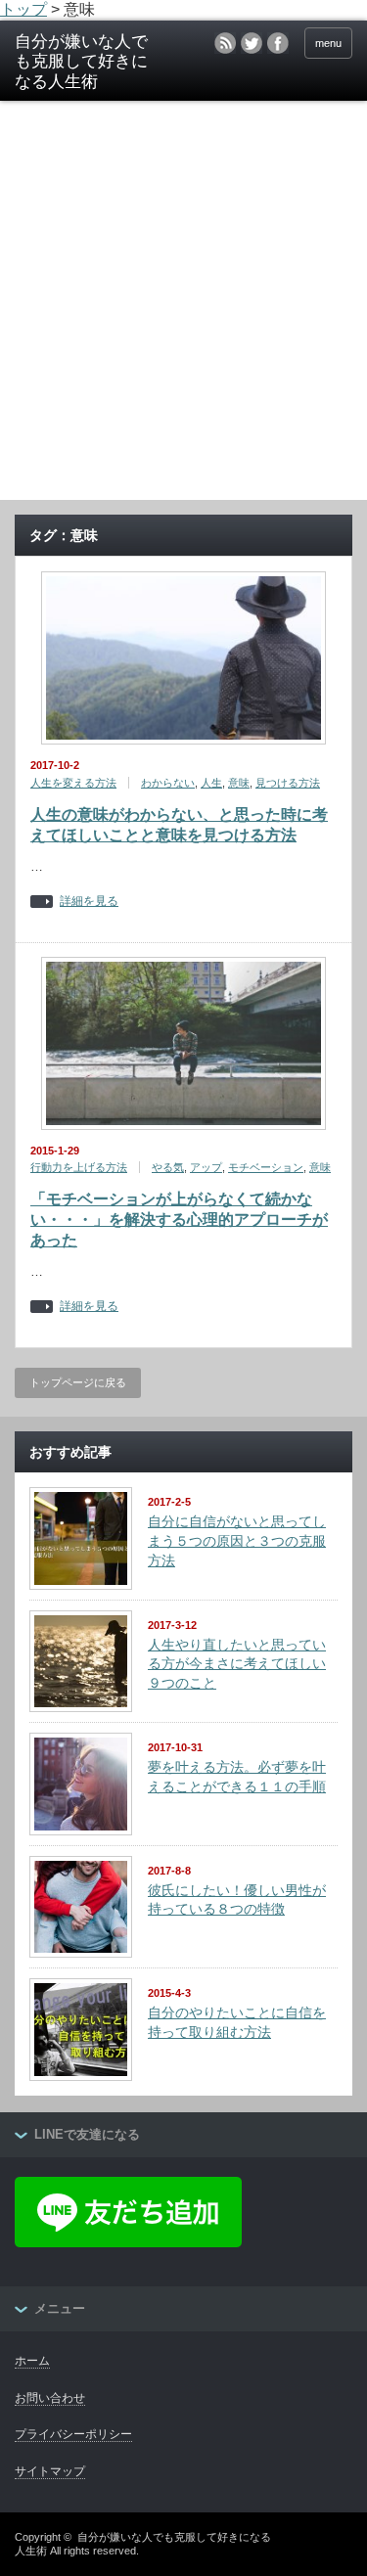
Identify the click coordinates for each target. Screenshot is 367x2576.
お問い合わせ (50, 2398)
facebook (278, 43)
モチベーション (266, 1167)
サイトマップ (50, 2471)
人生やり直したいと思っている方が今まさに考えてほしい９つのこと (237, 1664)
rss (225, 43)
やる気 (168, 1167)
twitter (252, 43)
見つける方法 (288, 783)
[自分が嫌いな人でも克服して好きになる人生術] (88, 62)
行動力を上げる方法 (79, 1167)
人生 (211, 783)
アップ (206, 1167)
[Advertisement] (183, 307)
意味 (239, 783)
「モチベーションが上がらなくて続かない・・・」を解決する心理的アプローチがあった (179, 1220)
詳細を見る (89, 902)
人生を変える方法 (73, 783)
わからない (168, 783)
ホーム (32, 2361)
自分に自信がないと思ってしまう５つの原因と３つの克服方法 (237, 1540)
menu (328, 43)
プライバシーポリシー (73, 2434)
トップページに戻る (78, 1382)
